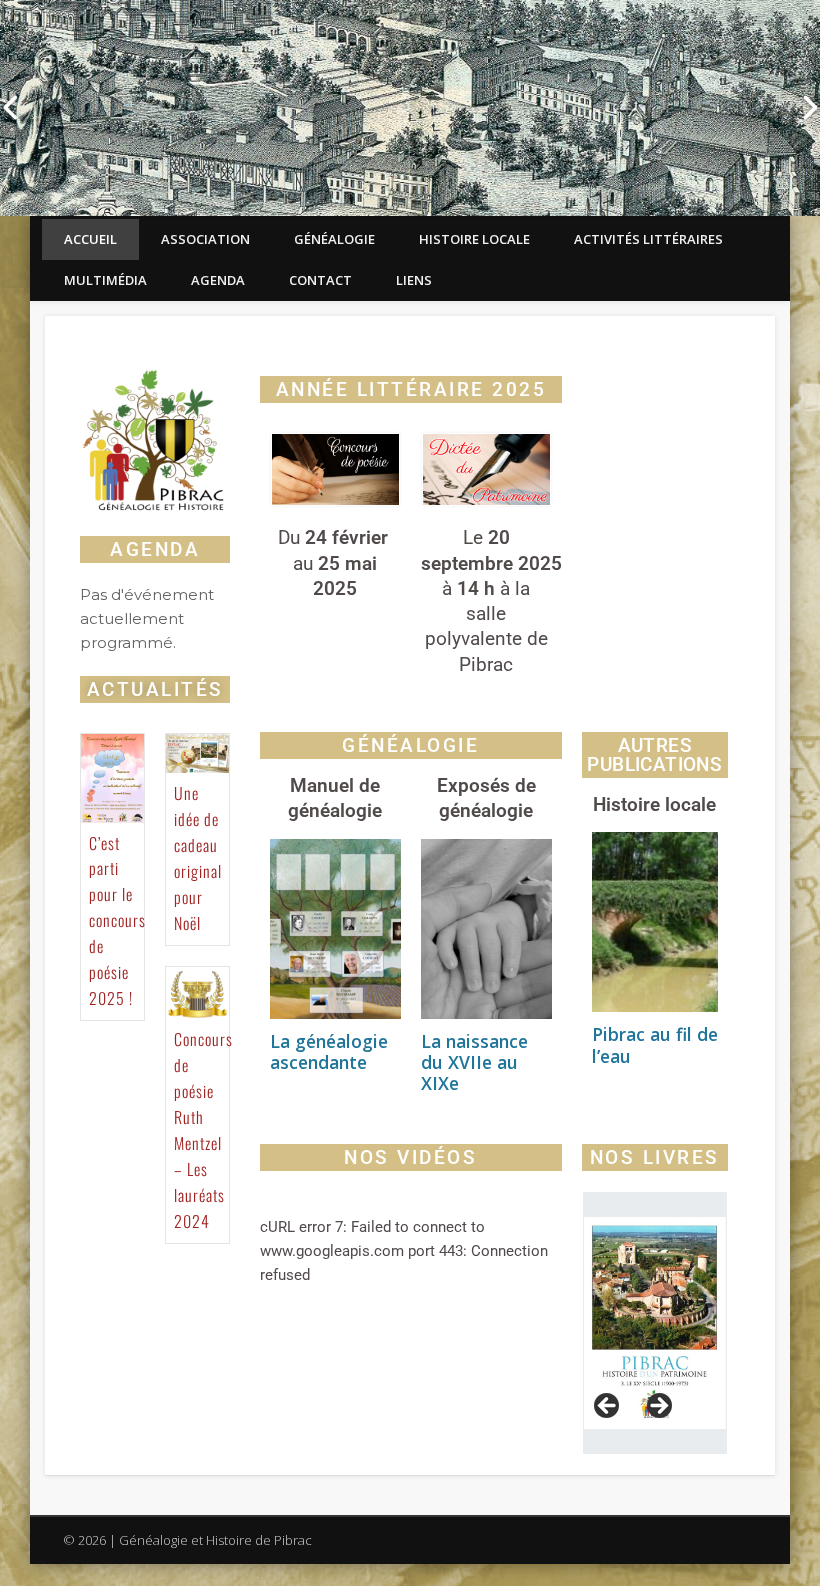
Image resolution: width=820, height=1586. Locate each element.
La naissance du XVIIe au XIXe (474, 1062)
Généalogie (334, 239)
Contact (320, 280)
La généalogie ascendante (329, 1051)
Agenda (218, 280)
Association (205, 239)
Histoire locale (474, 239)
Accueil (90, 239)
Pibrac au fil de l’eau (655, 1044)
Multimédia (105, 280)
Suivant (658, 1407)
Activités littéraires (648, 239)
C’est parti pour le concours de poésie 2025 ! (117, 921)
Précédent (608, 1407)
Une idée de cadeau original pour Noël (198, 858)
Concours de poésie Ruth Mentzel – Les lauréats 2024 (203, 1129)
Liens (414, 280)
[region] (655, 1323)
